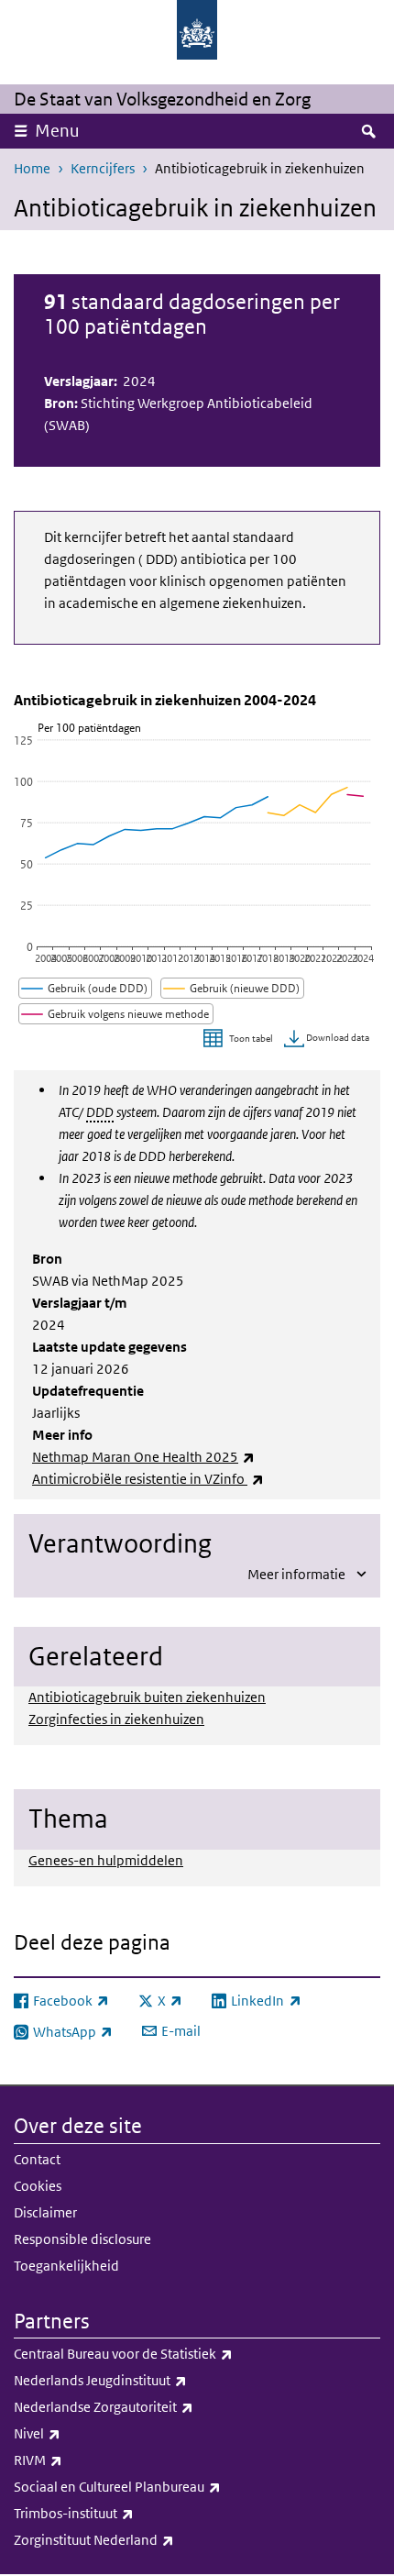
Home (32, 168)
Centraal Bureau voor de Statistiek (164, 2353)
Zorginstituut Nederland (134, 2539)
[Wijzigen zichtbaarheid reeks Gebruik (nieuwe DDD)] (233, 988)
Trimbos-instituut (114, 2513)
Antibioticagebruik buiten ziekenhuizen (147, 1697)
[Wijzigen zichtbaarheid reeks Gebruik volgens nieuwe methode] (116, 1014)
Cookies (38, 2186)
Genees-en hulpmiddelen (106, 1860)
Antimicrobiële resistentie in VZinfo (148, 1479)
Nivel (77, 2433)
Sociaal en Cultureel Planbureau (158, 2486)
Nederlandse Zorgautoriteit (144, 2406)
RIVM (78, 2460)
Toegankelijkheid (66, 2266)
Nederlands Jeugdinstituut (141, 2380)
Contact (37, 2159)
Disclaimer (45, 2212)
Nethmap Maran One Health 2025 (143, 1457)
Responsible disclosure (82, 2239)
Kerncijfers (103, 168)
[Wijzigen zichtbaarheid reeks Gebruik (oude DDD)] (86, 988)
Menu (57, 131)
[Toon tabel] (241, 1039)
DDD (100, 1112)
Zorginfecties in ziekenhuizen (116, 1719)
